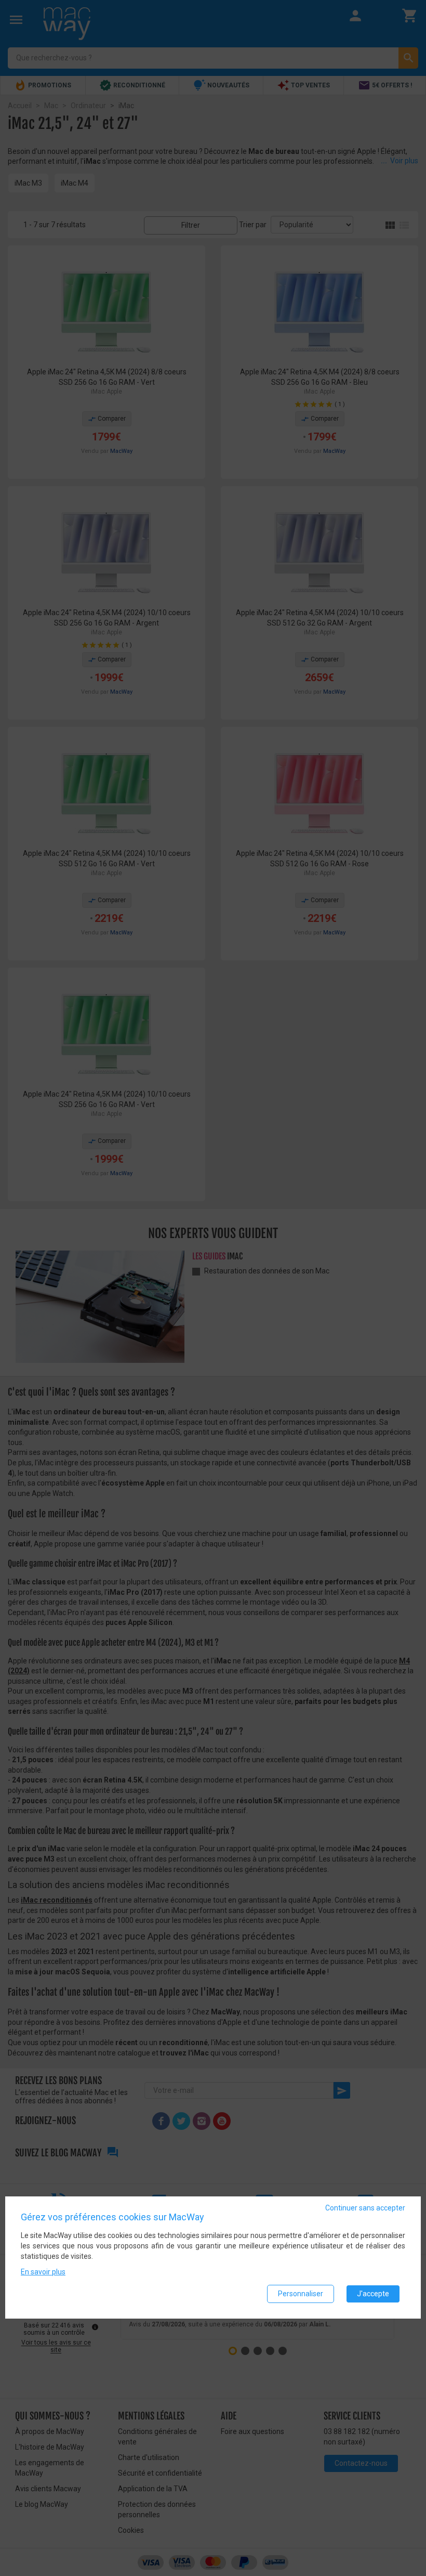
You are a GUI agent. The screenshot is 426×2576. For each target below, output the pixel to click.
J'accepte (373, 2294)
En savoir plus (43, 2272)
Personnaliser (301, 2294)
